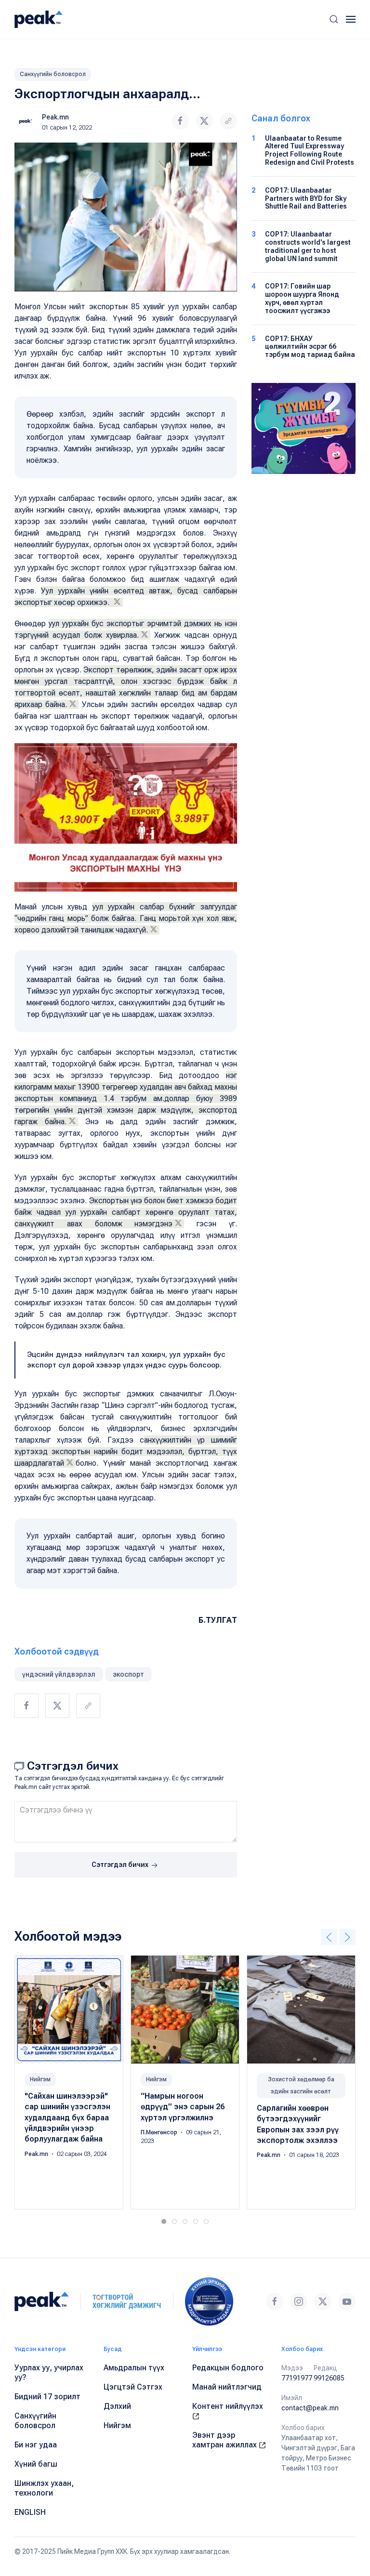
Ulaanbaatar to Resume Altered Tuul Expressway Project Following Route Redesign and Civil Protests (310, 150)
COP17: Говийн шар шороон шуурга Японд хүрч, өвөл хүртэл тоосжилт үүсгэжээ (302, 298)
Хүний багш (36, 2464)
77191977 (297, 2378)
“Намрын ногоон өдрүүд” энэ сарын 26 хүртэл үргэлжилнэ (183, 2107)
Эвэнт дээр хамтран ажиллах (225, 2440)
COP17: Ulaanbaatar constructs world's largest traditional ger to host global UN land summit (308, 246)
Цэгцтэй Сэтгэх (133, 2387)
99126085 (329, 2378)
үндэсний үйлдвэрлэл (59, 1674)
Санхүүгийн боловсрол (53, 74)
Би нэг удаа (36, 2445)
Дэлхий (117, 2406)
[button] (334, 19)
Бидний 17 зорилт (47, 2397)
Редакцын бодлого (228, 2368)
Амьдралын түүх (134, 2368)
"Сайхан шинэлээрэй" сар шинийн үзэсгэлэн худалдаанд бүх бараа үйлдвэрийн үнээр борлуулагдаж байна (67, 2118)
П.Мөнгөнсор (160, 2132)
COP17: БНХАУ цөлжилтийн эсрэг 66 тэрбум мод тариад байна (310, 347)
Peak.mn (55, 117)
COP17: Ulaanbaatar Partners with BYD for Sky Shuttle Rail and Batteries (306, 198)
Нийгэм (40, 2079)
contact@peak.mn (310, 2408)
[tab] (164, 2221)
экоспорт (128, 1674)
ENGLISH (30, 2512)
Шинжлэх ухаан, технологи (44, 2488)
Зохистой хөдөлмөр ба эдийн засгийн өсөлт (301, 2085)
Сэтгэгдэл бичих (121, 1865)
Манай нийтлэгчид (227, 2387)
